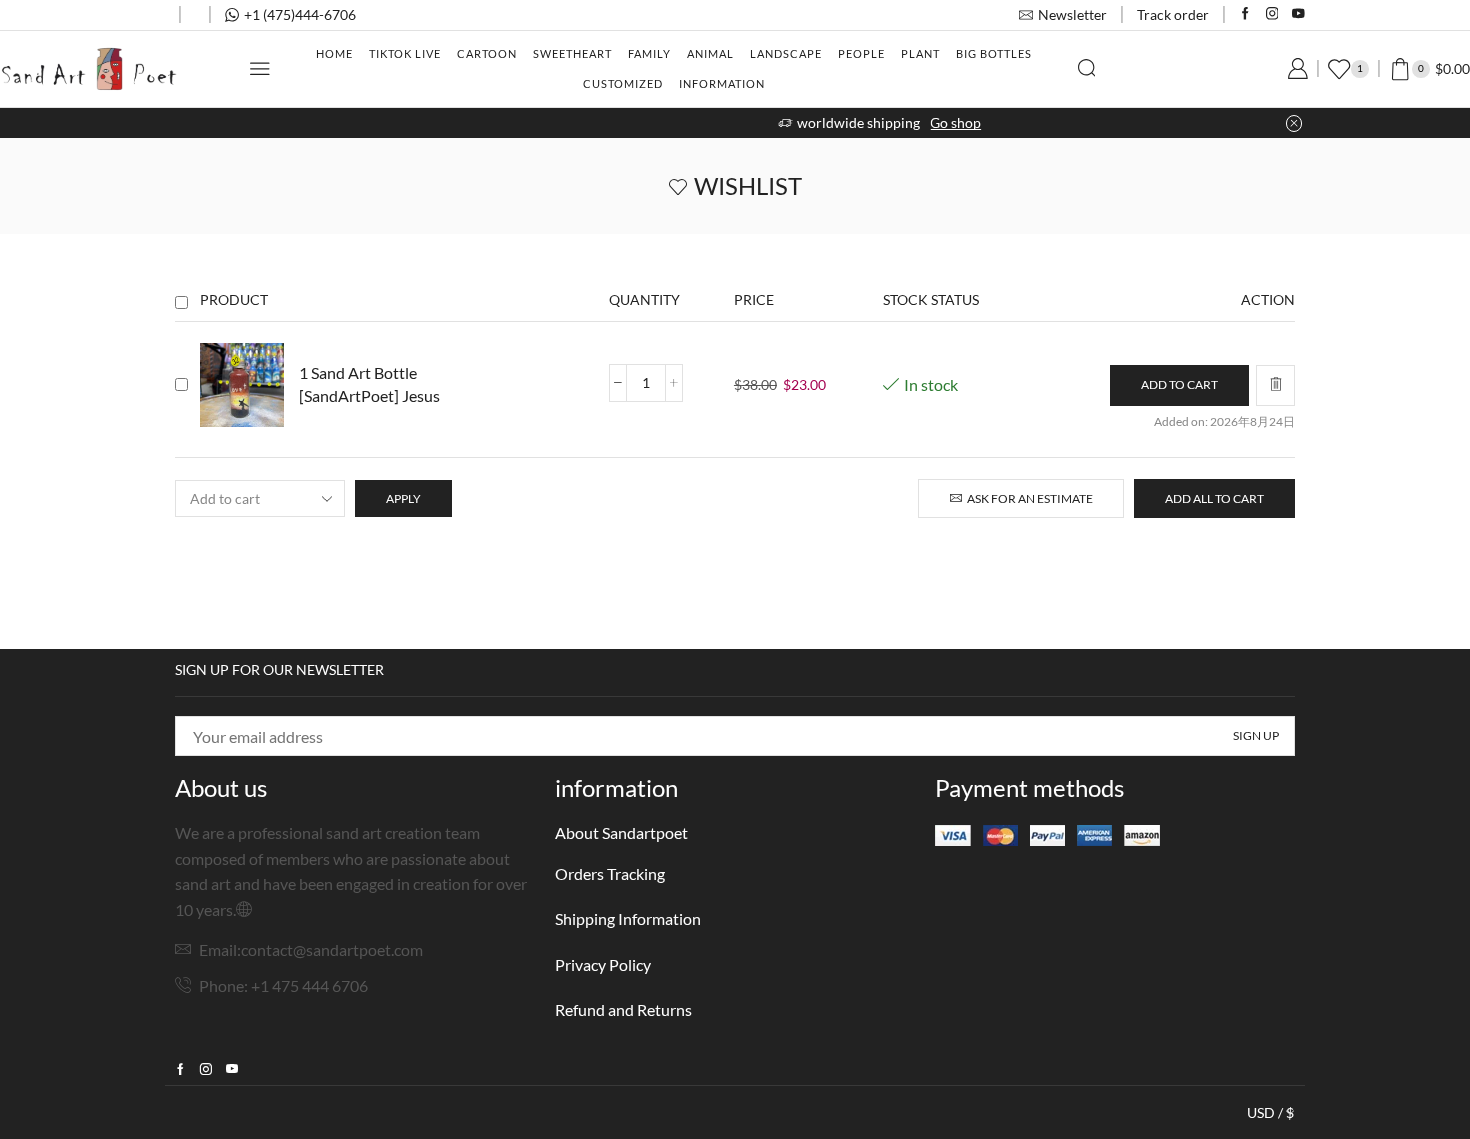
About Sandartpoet (621, 832)
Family (649, 53)
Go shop (811, 122)
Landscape (786, 53)
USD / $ (1270, 1113)
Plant (920, 53)
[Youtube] (1298, 14)
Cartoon (487, 53)
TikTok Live (405, 53)
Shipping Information (628, 918)
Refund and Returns (623, 1009)
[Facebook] (1245, 14)
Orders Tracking (610, 873)
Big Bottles (994, 53)
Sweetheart (572, 53)
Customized (623, 83)
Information (722, 83)
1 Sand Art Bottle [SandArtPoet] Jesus (369, 384)
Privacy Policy (603, 964)
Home (334, 53)
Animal (710, 53)
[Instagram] (1272, 14)
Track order (1173, 14)
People (861, 53)
